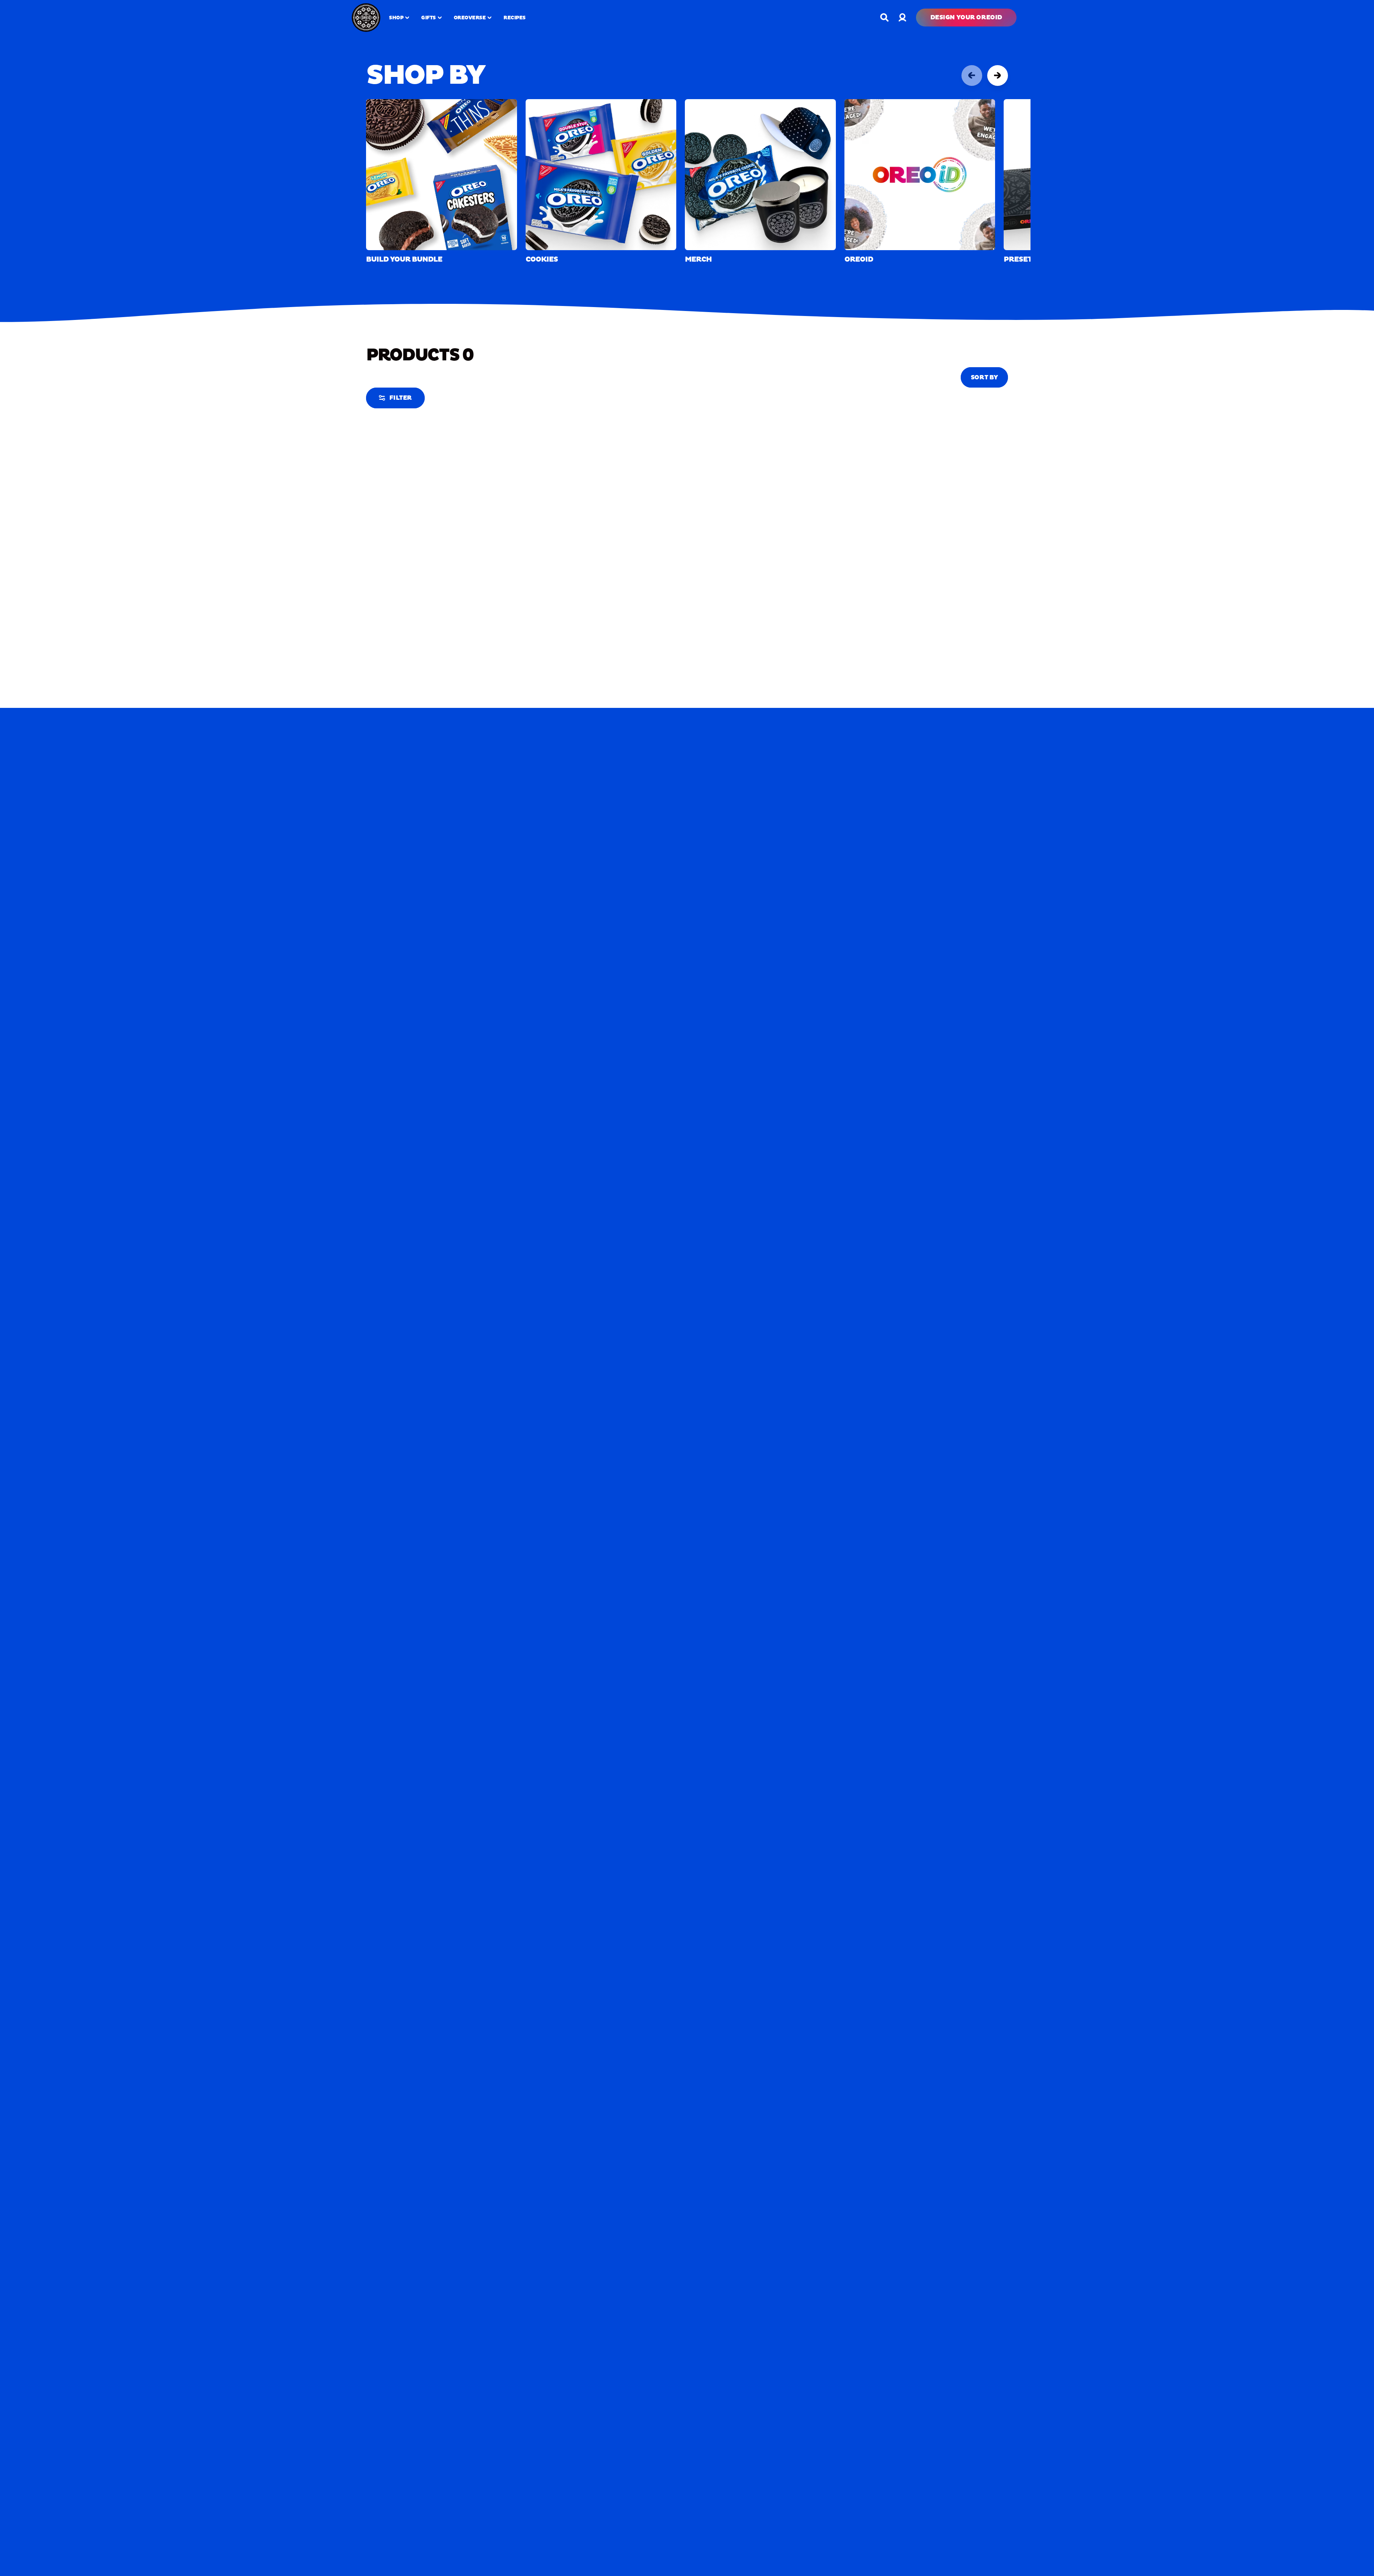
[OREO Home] (366, 18)
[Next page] (998, 76)
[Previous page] (972, 76)
